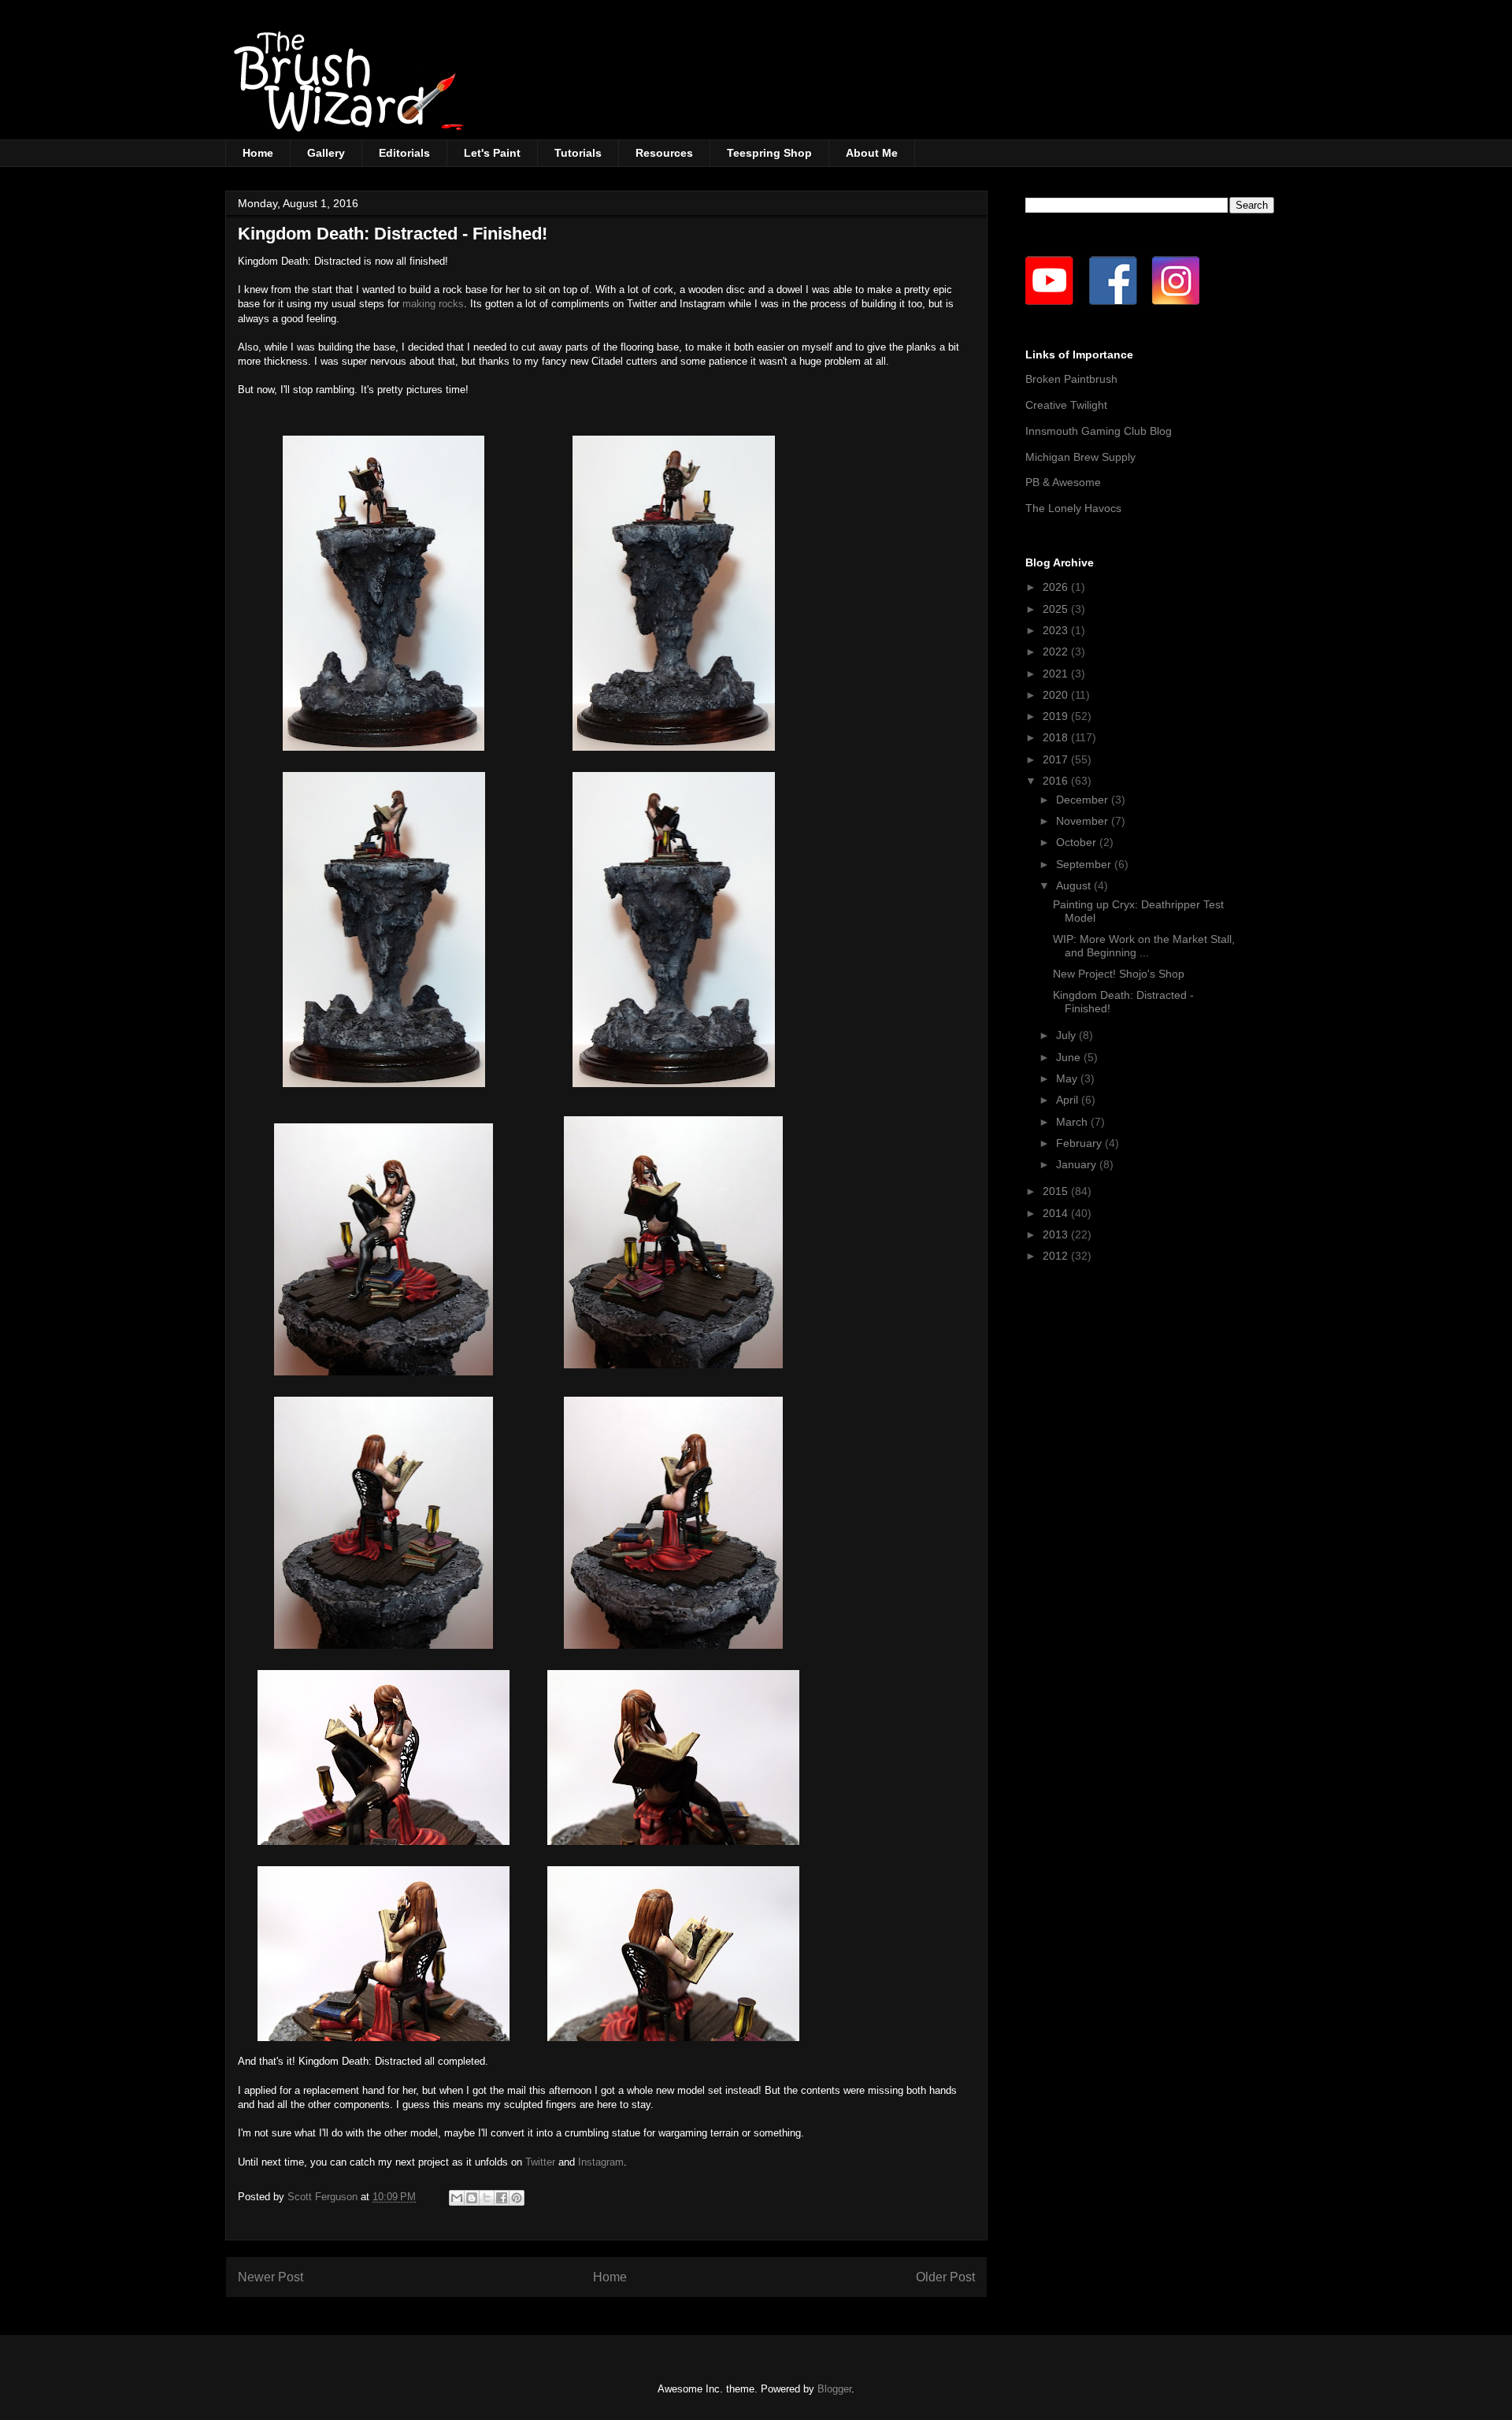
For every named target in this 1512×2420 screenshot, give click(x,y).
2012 (1057, 1256)
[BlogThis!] (472, 2198)
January (1078, 1164)
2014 (1057, 1213)
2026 (1057, 587)
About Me (872, 153)
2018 (1057, 737)
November (1084, 821)
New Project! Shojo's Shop (1119, 974)
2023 (1057, 630)
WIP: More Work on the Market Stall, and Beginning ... (1144, 946)
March (1073, 1122)
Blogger (834, 2389)
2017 (1057, 759)
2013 (1057, 1234)
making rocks (433, 304)
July (1067, 1035)
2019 (1057, 716)
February (1080, 1143)
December (1084, 800)
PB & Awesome (1063, 482)
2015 (1057, 1191)
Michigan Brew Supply (1080, 457)
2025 (1057, 609)
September (1085, 864)
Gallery (326, 153)
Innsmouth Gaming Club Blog (1099, 431)
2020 (1057, 695)
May (1068, 1078)
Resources (664, 153)
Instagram (601, 2162)
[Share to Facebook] (502, 2198)
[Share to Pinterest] (517, 2198)
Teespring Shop (769, 153)
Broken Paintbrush (1071, 379)
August (1075, 885)
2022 (1057, 651)
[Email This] (457, 2198)
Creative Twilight (1066, 405)
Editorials (404, 153)
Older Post (945, 2277)
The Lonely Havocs (1073, 508)
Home (258, 153)
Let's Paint (492, 153)
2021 (1057, 674)
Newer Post (271, 2277)
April (1069, 1100)
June (1070, 1057)
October (1078, 842)
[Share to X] (487, 2198)
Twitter (540, 2162)
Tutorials (578, 153)
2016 (1057, 781)
